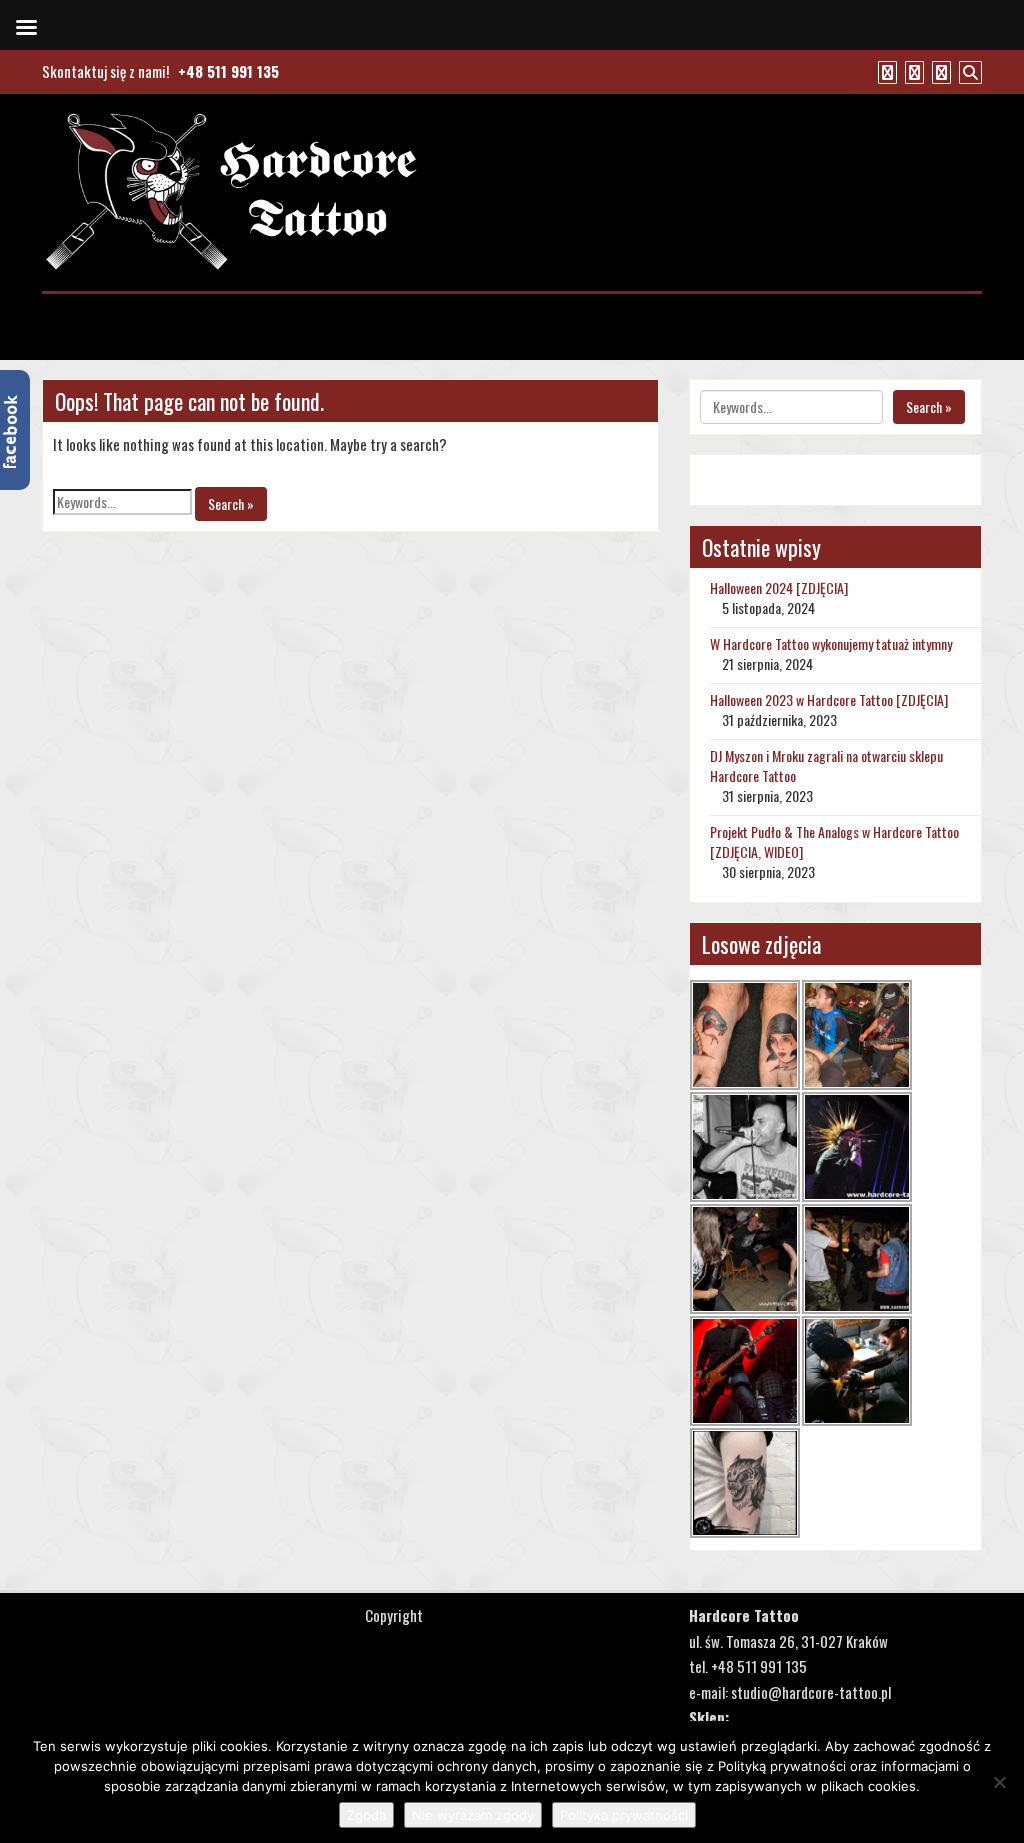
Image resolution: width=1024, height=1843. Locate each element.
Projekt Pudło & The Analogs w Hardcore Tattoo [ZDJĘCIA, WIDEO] (834, 841)
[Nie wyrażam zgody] (999, 1782)
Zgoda (366, 1815)
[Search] (968, 71)
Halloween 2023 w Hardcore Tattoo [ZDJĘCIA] (829, 699)
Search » (231, 503)
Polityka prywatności (624, 1815)
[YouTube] (912, 71)
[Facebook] (885, 71)
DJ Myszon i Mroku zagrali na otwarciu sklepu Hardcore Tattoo (826, 765)
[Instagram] (939, 71)
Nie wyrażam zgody (473, 1815)
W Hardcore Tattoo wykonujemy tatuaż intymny (831, 643)
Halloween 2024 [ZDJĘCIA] (779, 587)
